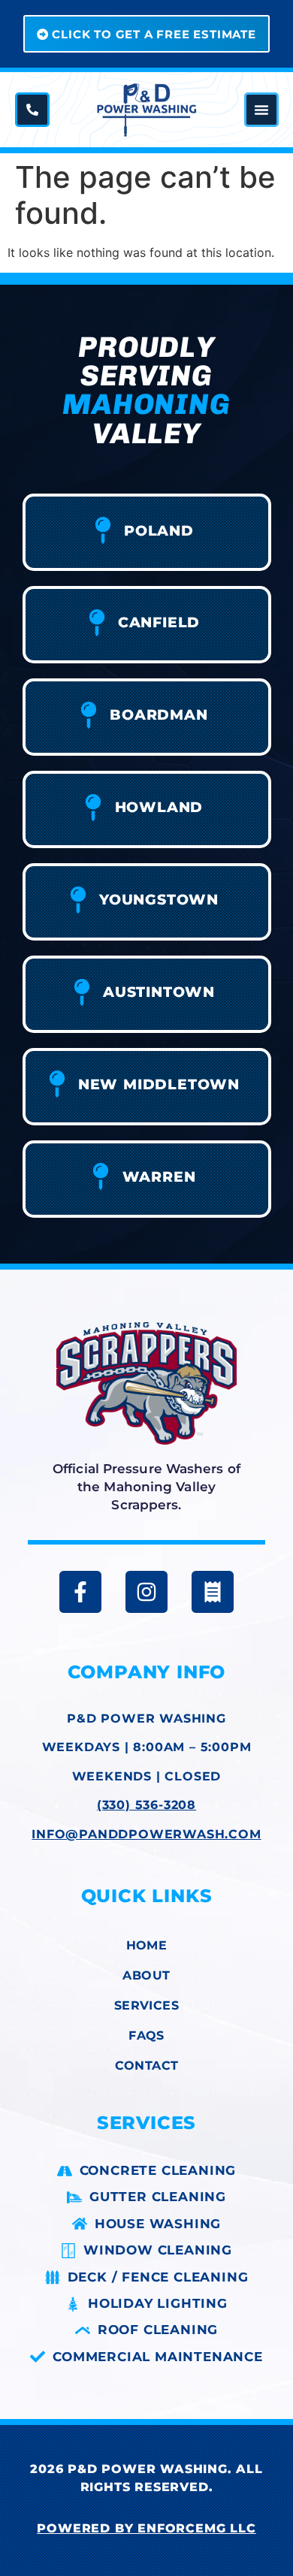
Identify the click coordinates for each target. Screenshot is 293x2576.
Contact (147, 2066)
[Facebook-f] (80, 1592)
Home (147, 1945)
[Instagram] (146, 1592)
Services (146, 2005)
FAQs (146, 2035)
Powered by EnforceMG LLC (146, 2528)
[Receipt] (213, 1592)
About (146, 1975)
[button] (261, 110)
